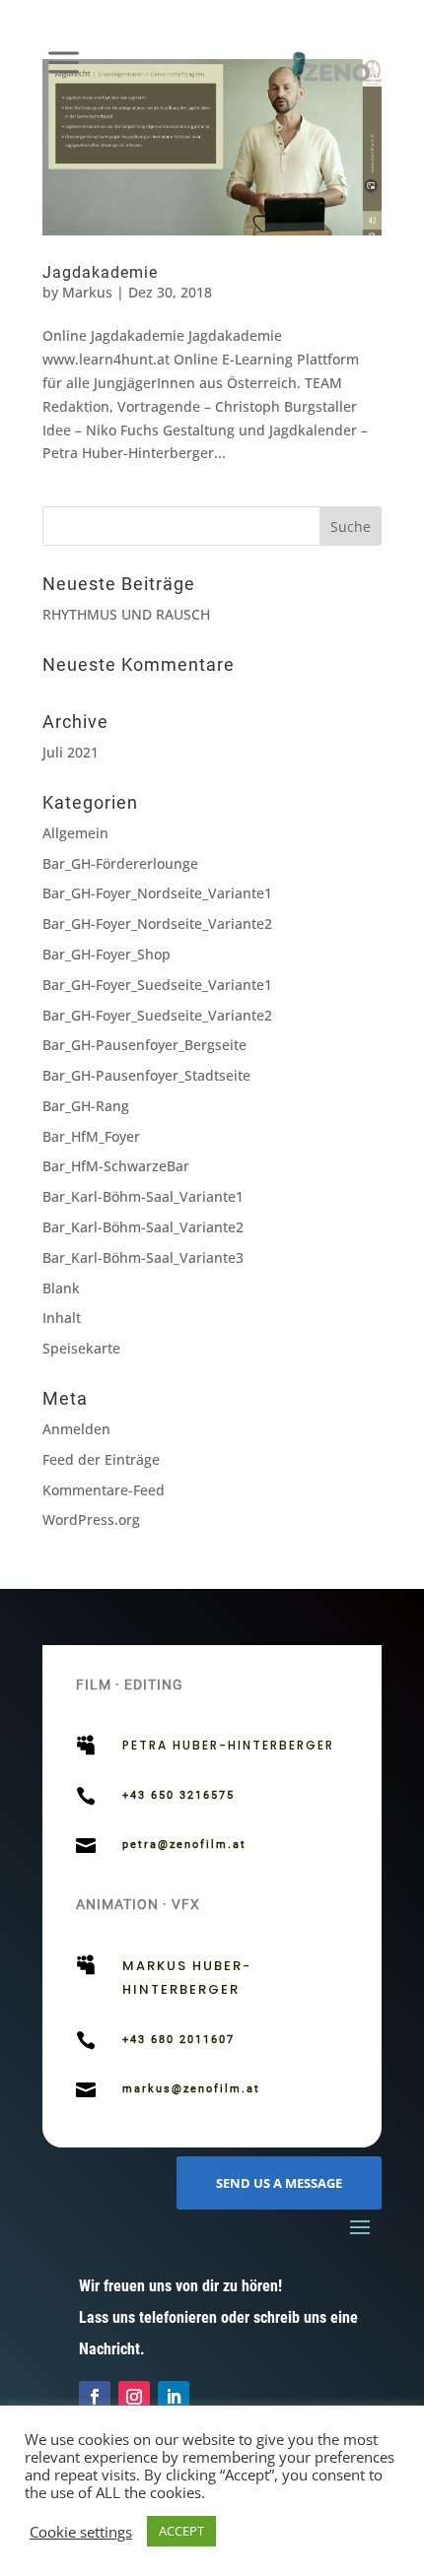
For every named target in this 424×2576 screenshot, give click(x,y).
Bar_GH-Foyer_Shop (106, 954)
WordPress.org (91, 1519)
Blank (61, 1288)
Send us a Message (279, 2183)
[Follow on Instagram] (134, 2397)
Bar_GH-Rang (86, 1106)
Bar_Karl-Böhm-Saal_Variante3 (143, 1257)
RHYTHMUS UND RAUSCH (126, 614)
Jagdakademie (100, 272)
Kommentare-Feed (104, 1490)
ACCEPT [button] (181, 2531)
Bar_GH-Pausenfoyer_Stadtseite (146, 1075)
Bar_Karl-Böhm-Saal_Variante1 (143, 1196)
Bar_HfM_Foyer (91, 1136)
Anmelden (76, 1429)
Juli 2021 (71, 752)
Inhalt (62, 1318)
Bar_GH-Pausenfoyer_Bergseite (144, 1045)
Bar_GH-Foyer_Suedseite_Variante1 (157, 985)
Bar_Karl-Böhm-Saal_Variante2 (143, 1227)
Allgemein (75, 833)
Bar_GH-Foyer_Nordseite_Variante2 (157, 924)
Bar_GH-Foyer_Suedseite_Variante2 (157, 1015)
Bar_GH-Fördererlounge (120, 863)
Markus (87, 292)
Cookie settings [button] (81, 2532)
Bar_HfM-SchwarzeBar (116, 1166)
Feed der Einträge (101, 1459)
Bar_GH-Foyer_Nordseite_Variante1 (157, 893)
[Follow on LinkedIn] (174, 2397)
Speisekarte (81, 1348)
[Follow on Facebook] (95, 2397)
